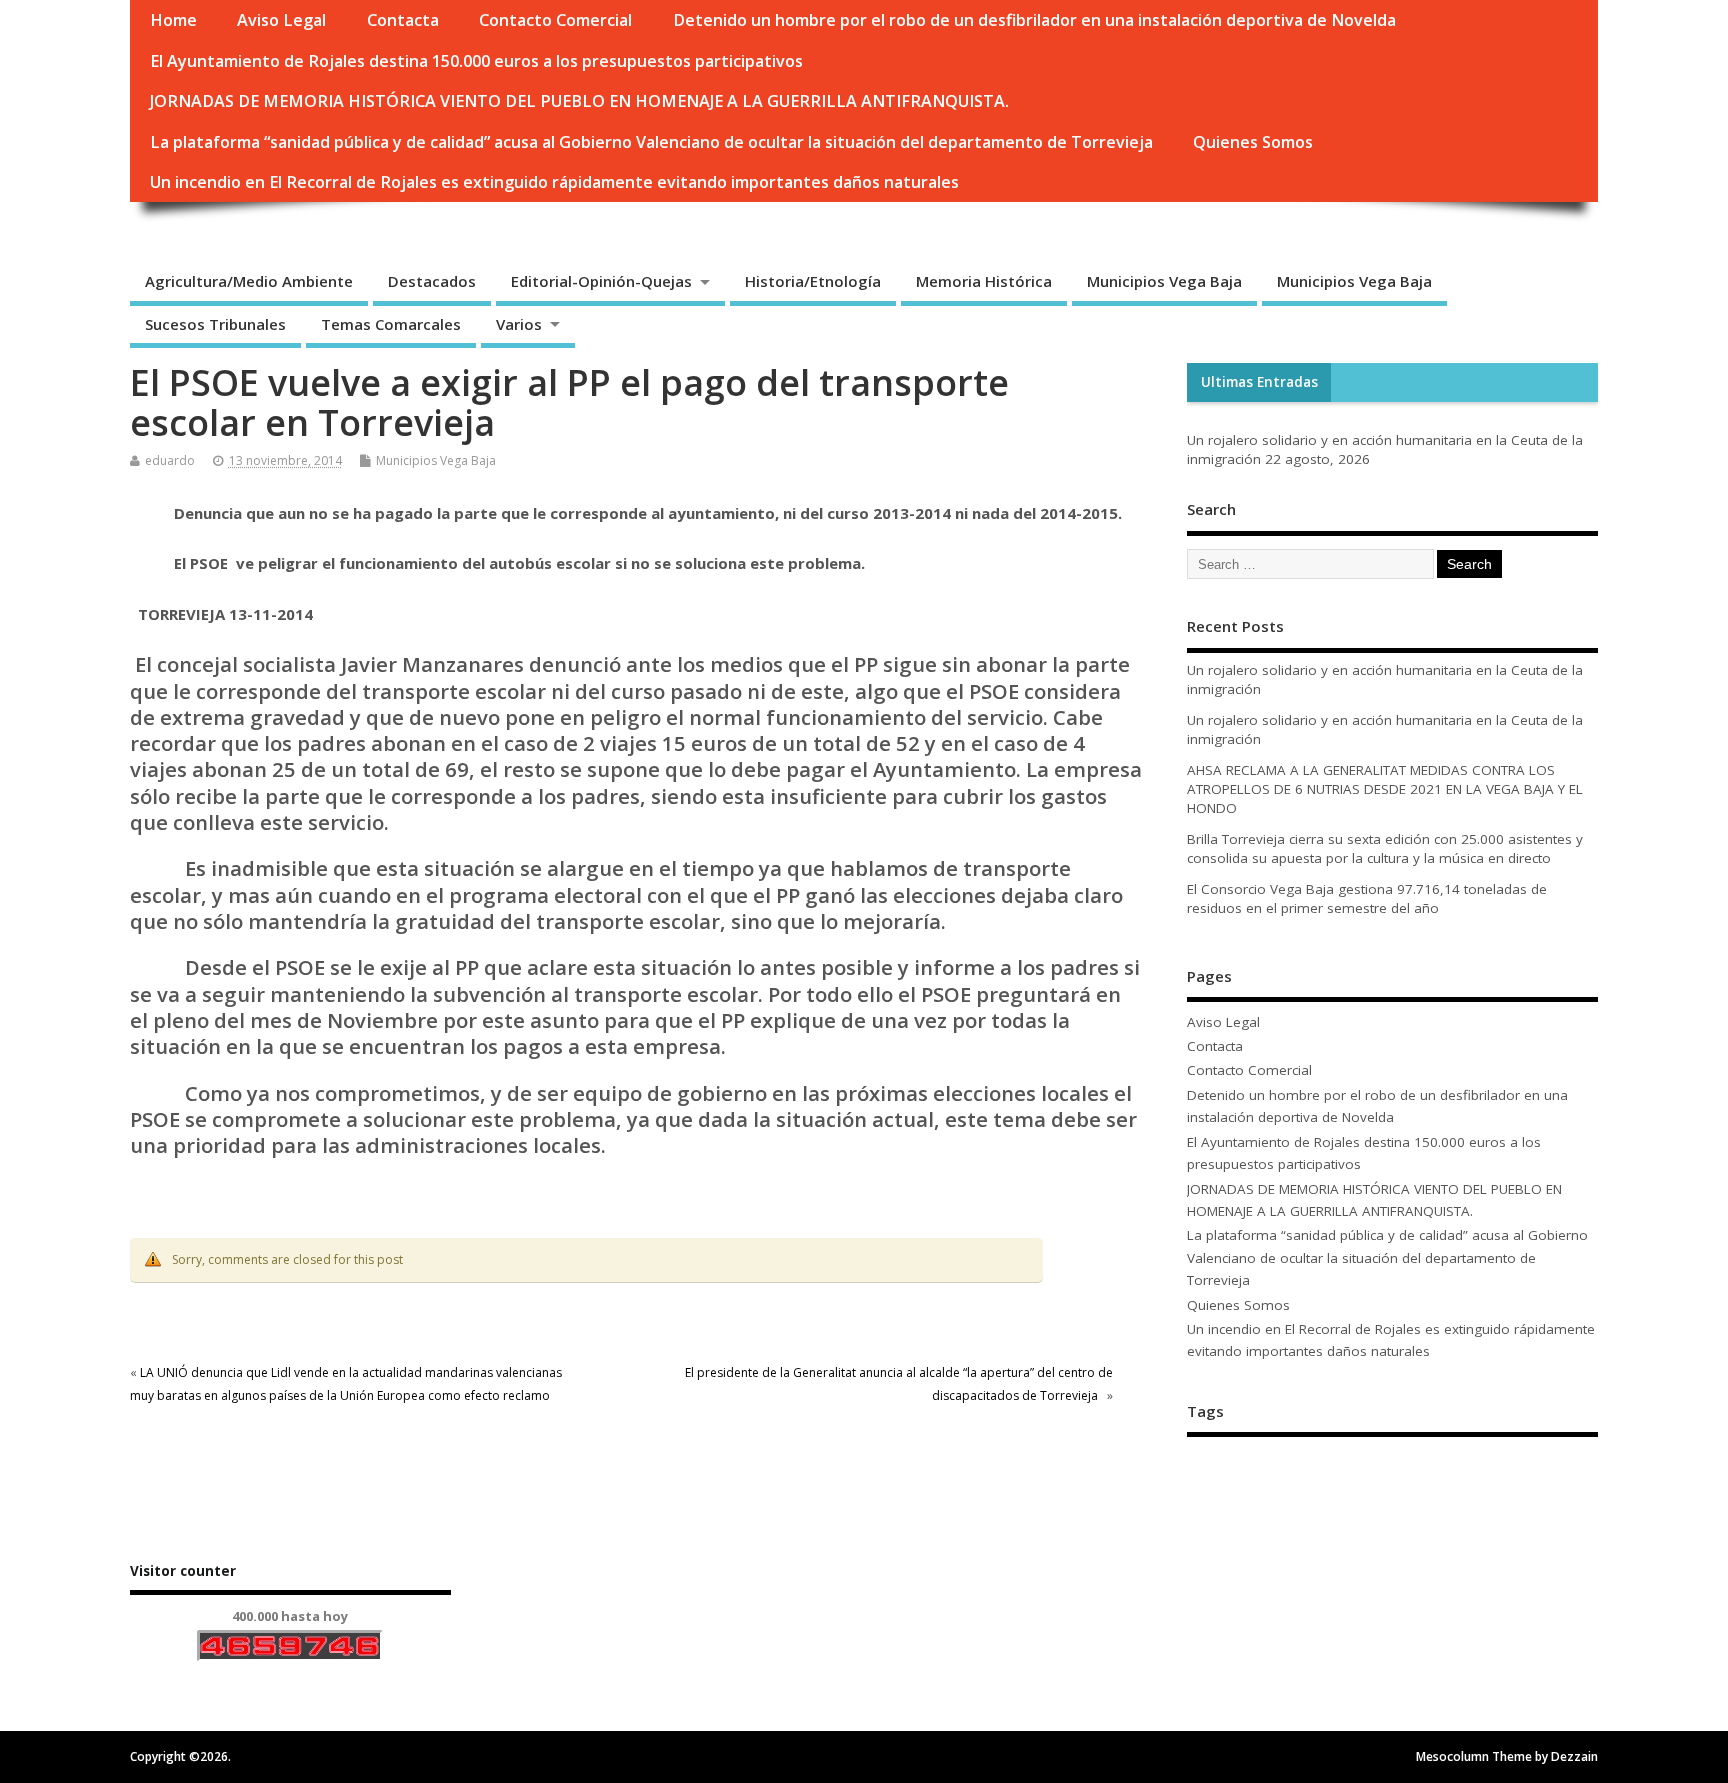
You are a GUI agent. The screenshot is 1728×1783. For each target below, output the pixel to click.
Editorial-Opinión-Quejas (601, 281)
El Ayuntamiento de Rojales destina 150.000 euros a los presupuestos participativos (476, 61)
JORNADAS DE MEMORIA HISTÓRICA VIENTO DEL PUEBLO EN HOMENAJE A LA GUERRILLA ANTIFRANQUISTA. (579, 101)
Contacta (403, 20)
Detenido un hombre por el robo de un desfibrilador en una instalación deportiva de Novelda (1034, 20)
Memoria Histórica (984, 281)
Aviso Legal (281, 20)
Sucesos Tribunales (215, 324)
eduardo (170, 460)
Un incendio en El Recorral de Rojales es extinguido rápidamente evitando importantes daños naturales (554, 182)
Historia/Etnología (813, 281)
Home (173, 20)
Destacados (432, 281)
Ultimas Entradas (1259, 382)
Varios (519, 324)
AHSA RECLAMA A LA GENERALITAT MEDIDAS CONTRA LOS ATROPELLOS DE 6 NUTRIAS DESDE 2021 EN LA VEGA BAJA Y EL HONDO (1385, 789)
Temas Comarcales (391, 324)
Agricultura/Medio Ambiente (249, 281)
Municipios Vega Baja (1164, 281)
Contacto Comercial (555, 20)
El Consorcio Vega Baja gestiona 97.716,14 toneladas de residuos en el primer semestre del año (1367, 898)
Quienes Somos (1253, 142)
